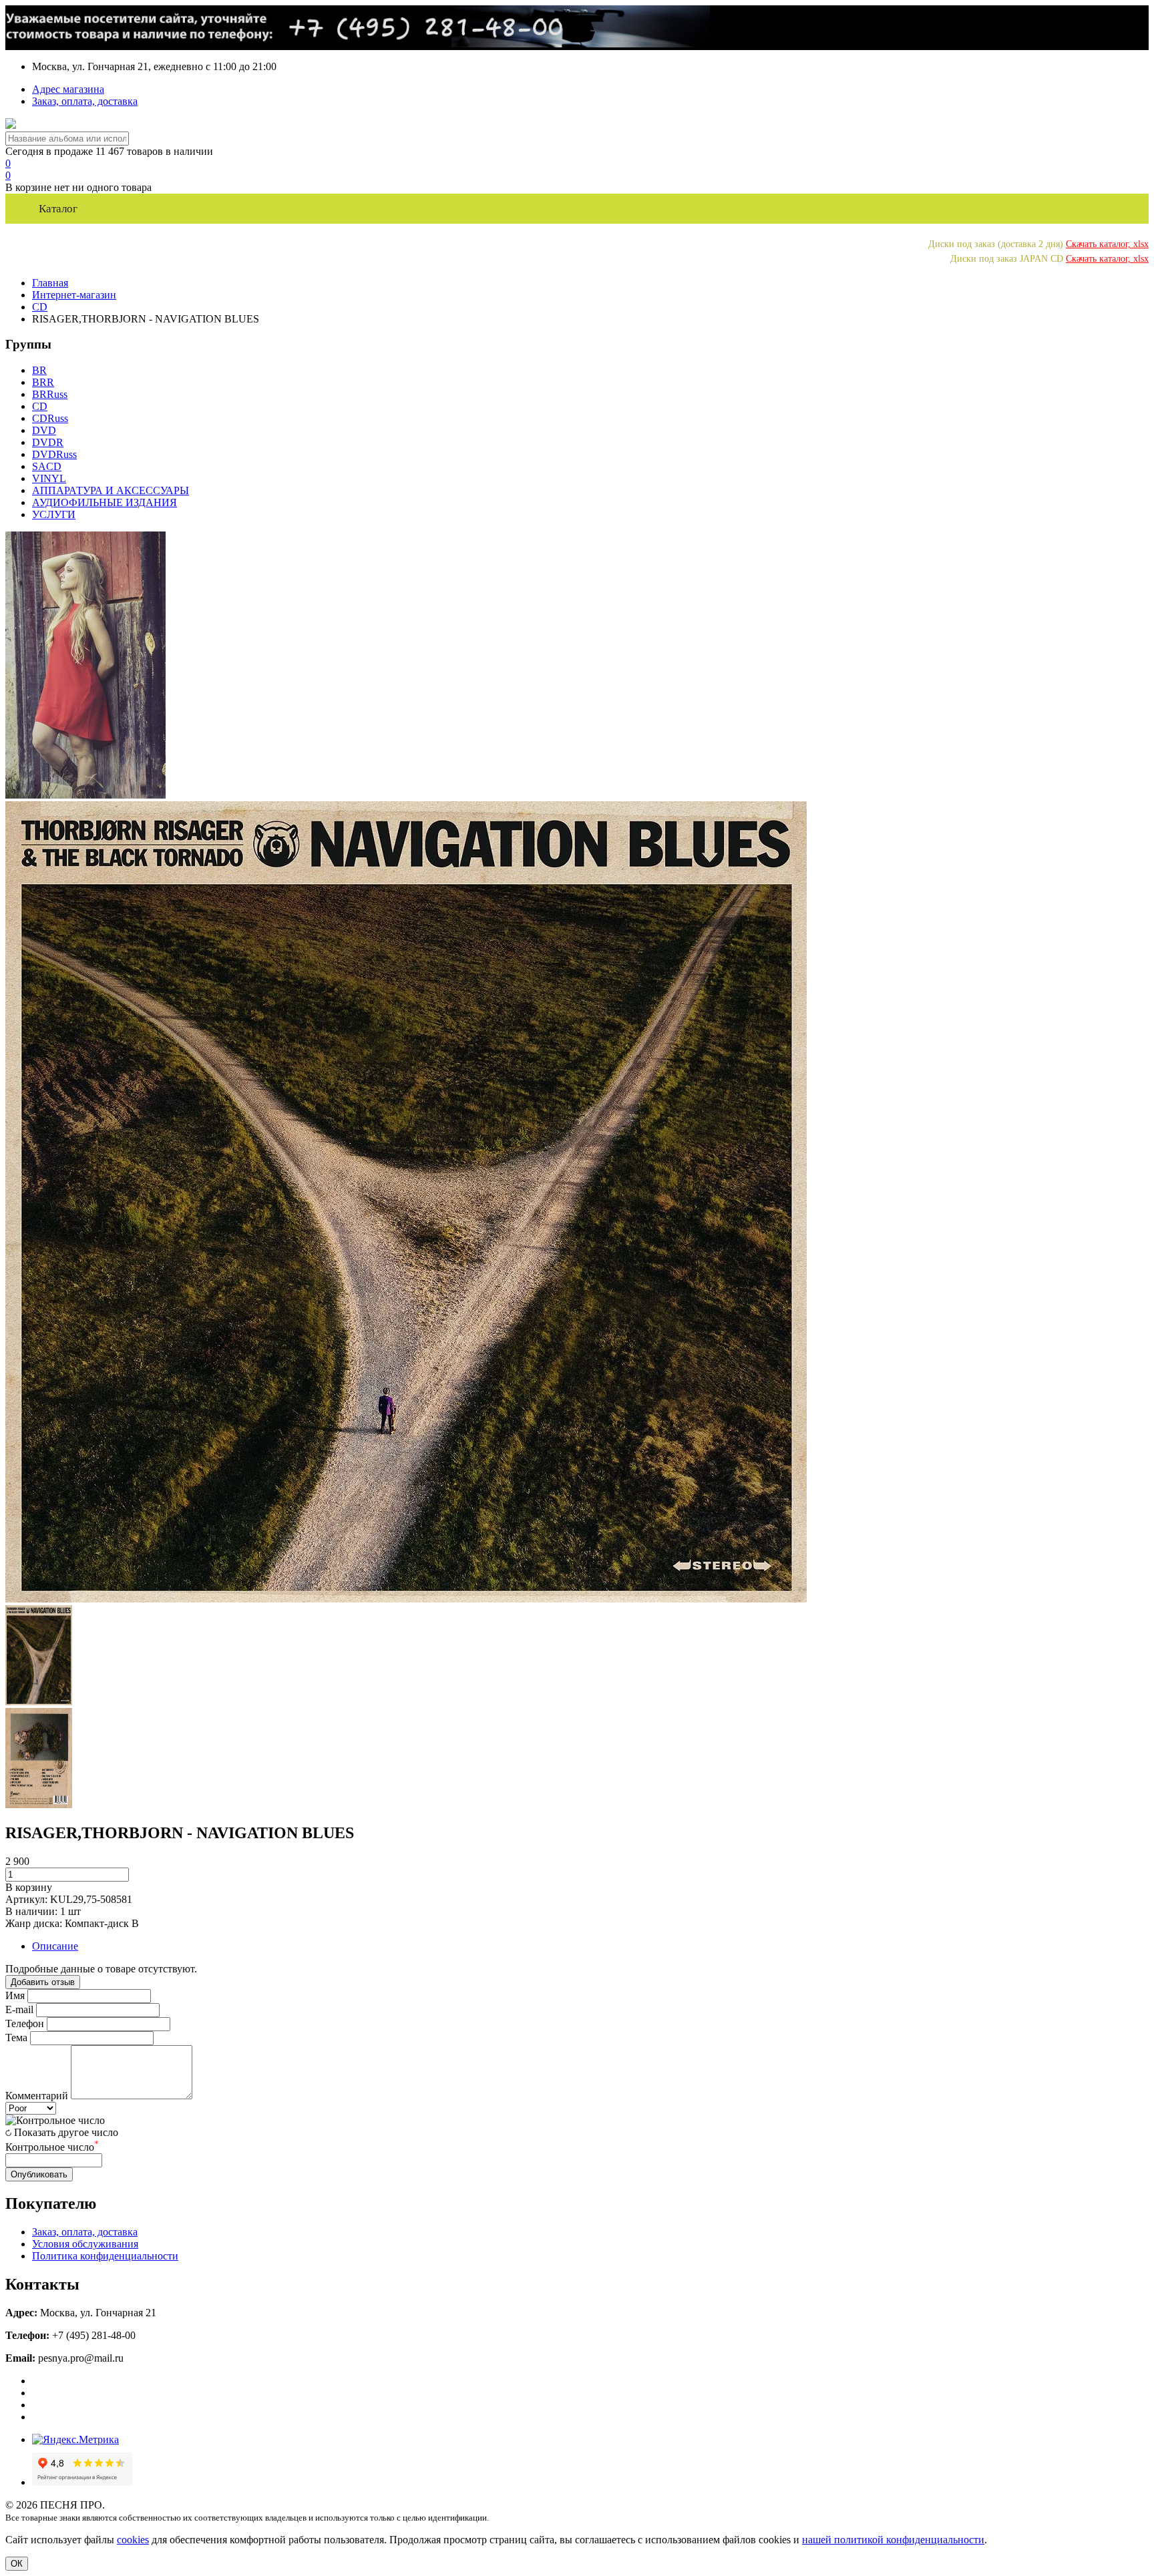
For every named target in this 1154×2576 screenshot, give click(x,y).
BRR (43, 382)
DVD (44, 430)
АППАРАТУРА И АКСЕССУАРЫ (111, 490)
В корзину (29, 1887)
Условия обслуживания (85, 2244)
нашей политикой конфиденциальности (893, 2540)
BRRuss (50, 394)
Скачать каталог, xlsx (1107, 244)
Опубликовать (39, 2174)
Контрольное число (52, 2147)
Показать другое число (66, 2132)
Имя (15, 1995)
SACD (47, 466)
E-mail (19, 2009)
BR (39, 370)
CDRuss (50, 418)
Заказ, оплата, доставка (85, 101)
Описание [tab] (55, 1946)
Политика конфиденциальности (105, 2256)
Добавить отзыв (43, 1982)
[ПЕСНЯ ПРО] (11, 125)
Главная (50, 283)
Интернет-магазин (74, 295)
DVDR (48, 442)
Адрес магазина (68, 89)
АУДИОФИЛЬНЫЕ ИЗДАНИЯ (105, 502)
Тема (16, 2037)
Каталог (58, 209)
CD (40, 307)
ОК (17, 2564)
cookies (133, 2540)
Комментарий (37, 2096)
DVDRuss (54, 454)
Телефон (25, 2023)
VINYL (49, 478)
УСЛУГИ (54, 514)
